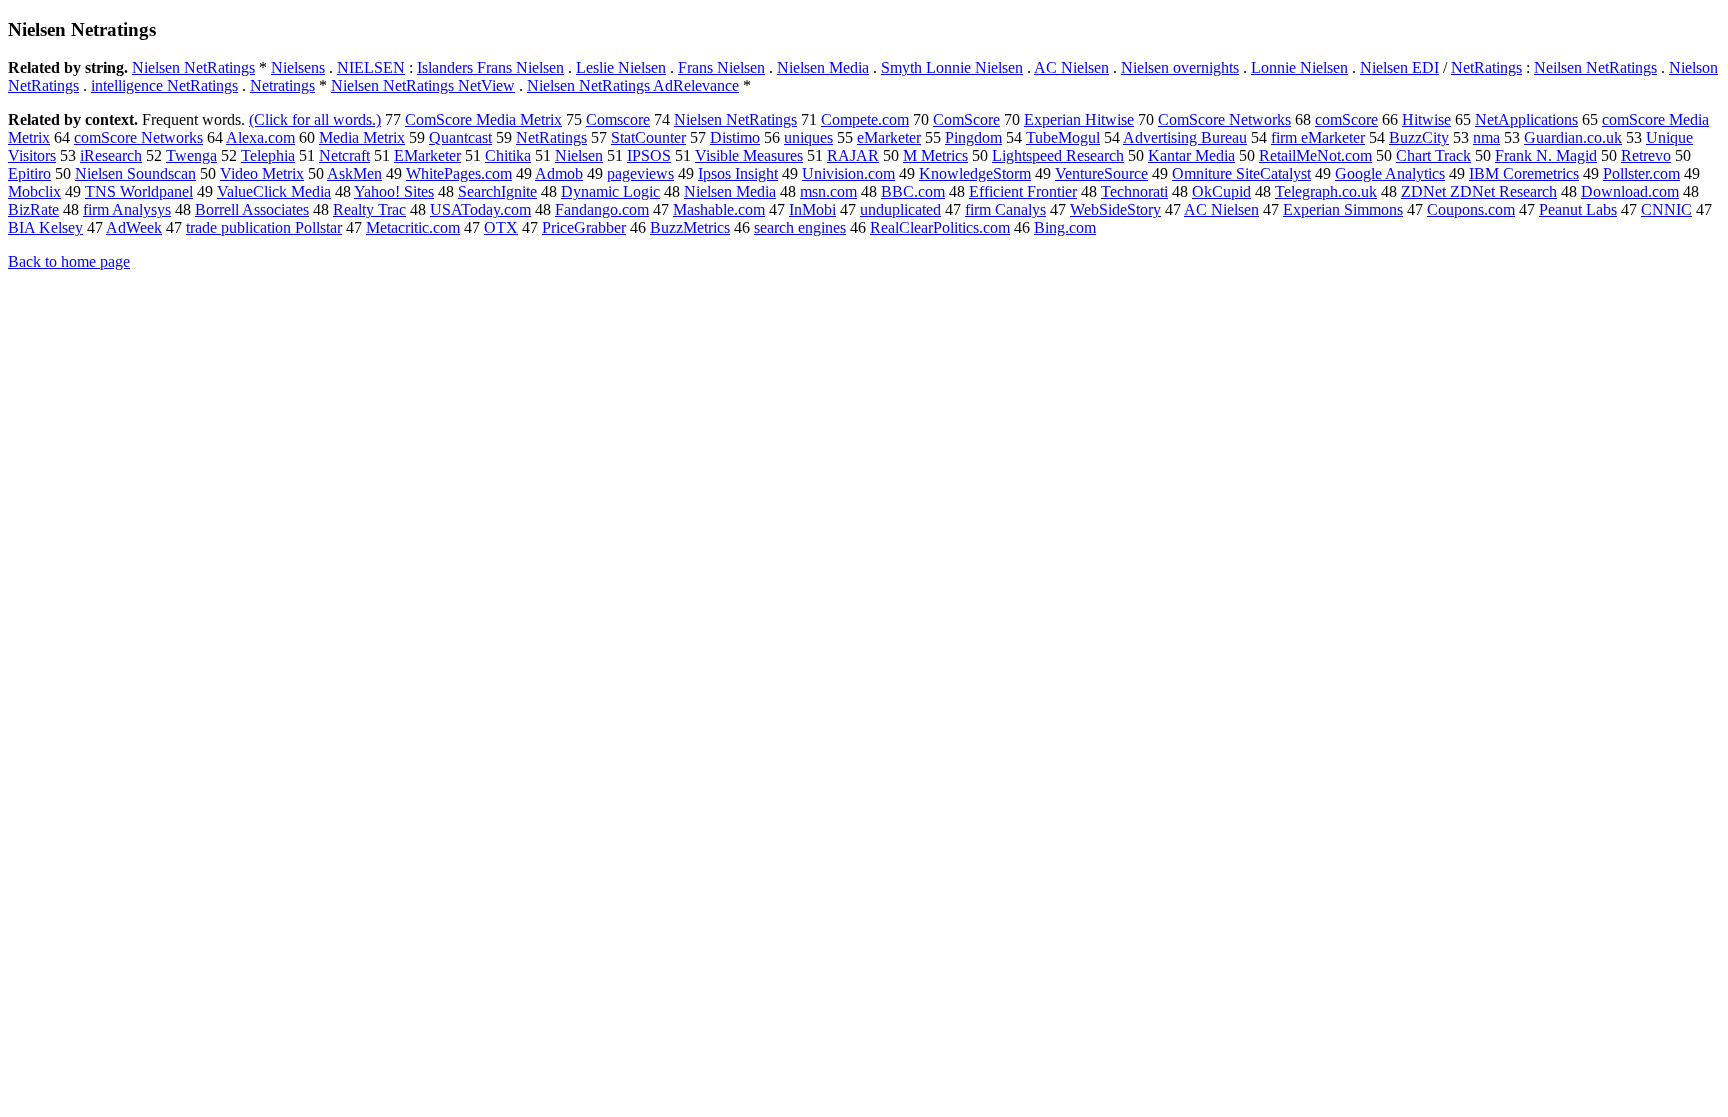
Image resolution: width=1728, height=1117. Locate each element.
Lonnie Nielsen (1299, 67)
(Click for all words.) (315, 119)
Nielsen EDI (1399, 67)
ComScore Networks (1224, 119)
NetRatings (1486, 67)
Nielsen (579, 155)
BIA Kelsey (45, 227)
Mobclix (34, 191)
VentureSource (1101, 173)
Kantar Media (1191, 155)
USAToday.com (480, 209)
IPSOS (649, 155)
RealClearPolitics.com (940, 227)
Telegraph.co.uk (1326, 191)
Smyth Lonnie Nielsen (952, 67)
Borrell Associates (252, 209)
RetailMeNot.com (1315, 155)
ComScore (966, 119)
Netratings (282, 85)
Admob (559, 173)
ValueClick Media (274, 191)
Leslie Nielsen (621, 67)
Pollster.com (1641, 173)
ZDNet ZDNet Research (1479, 191)
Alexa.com (260, 137)
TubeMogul (1063, 137)
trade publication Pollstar (264, 227)
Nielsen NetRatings (193, 67)
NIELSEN (371, 67)
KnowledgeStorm (975, 173)
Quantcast (460, 137)
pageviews (640, 173)
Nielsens (298, 67)
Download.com (1630, 191)
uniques (808, 137)
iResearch (111, 155)
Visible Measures (749, 155)
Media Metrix (362, 137)
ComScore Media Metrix (483, 119)
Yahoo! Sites (394, 191)
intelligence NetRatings (164, 85)
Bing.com (1065, 227)
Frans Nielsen (721, 67)
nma (1486, 137)
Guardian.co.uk (1573, 137)
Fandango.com (602, 209)
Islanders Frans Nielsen (490, 67)
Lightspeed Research (1058, 155)
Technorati (1134, 191)
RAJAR (853, 155)
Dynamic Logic (610, 191)
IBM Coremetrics (1524, 173)
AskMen (354, 173)
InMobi (812, 209)
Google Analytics (1390, 173)
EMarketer (427, 155)
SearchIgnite (497, 191)
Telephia (268, 155)
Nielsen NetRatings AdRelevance (633, 85)
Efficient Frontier (1023, 191)
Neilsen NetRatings (1595, 67)
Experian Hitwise (1079, 119)
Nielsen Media (823, 67)
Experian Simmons (1343, 209)
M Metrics (935, 155)
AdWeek (134, 227)
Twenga (191, 155)
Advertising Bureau (1185, 137)
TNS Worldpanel (139, 191)
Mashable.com (719, 209)
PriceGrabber (584, 227)
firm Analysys (127, 209)
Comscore (618, 119)
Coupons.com (1471, 209)
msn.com (828, 191)
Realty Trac (369, 209)
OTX (501, 227)
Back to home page (69, 261)
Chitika (508, 155)
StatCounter (648, 137)
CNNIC (1666, 209)
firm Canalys (1005, 209)
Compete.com (865, 119)
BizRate (33, 209)
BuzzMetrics (690, 227)
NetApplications (1526, 119)
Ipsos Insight (738, 173)
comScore (1346, 119)
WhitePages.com (459, 173)
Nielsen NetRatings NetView (423, 85)
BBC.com (913, 191)
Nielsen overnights (1180, 67)
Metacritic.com (413, 227)
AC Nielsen (1071, 67)
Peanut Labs (1578, 209)
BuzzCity (1419, 137)
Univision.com (848, 173)
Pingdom (973, 137)
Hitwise (1426, 119)
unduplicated (900, 209)
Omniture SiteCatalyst (1241, 173)
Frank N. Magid (1546, 155)
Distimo (735, 137)
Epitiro (29, 173)
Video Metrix (262, 173)
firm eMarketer (1318, 137)
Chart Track (1433, 155)
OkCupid (1221, 191)
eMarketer (889, 137)
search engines (800, 227)
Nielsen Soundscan (135, 173)
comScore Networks (138, 137)
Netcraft (344, 155)
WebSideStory (1115, 209)
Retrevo (1646, 155)
